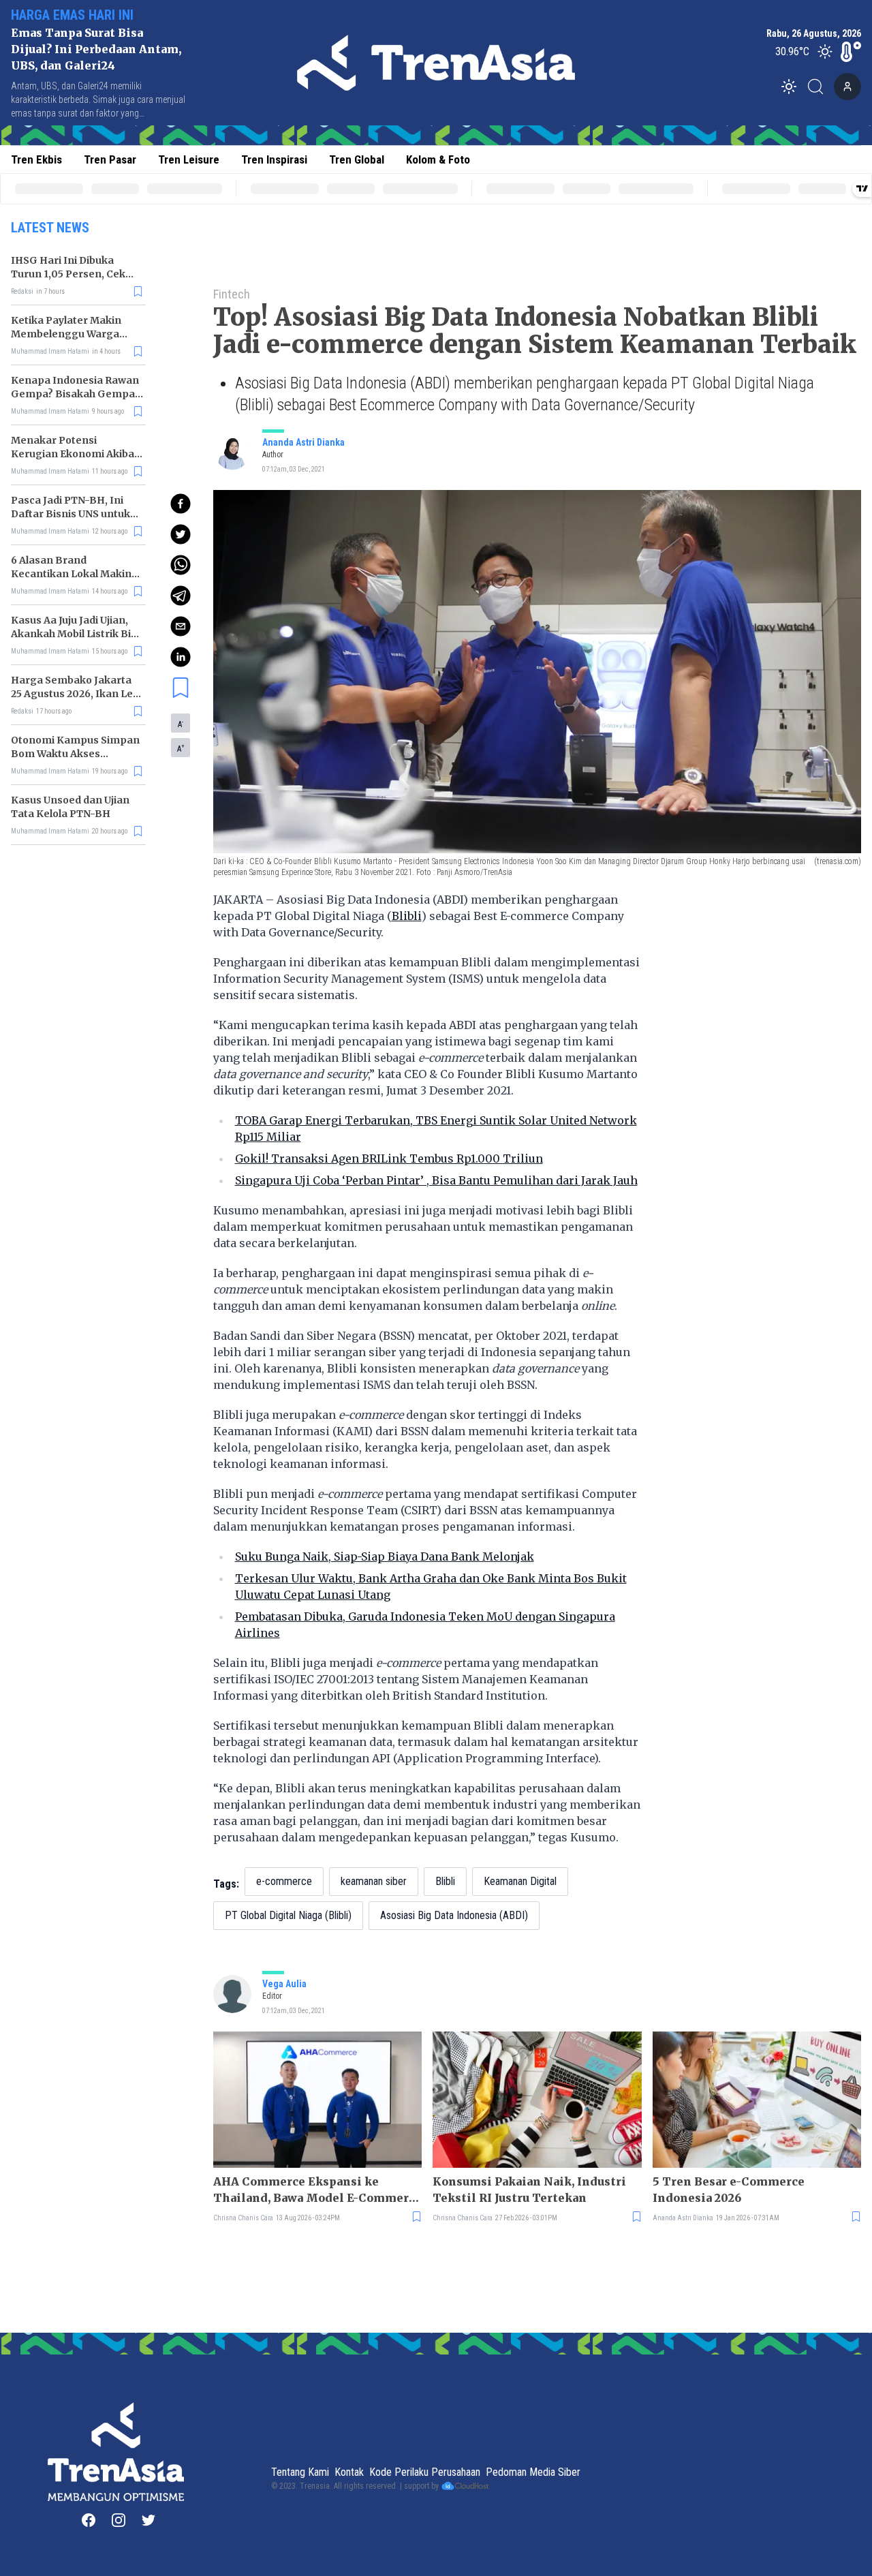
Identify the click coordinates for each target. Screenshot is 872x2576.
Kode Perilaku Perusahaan (425, 2472)
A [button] (181, 724)
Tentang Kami (300, 2472)
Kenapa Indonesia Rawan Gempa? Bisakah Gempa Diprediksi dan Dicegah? (75, 394)
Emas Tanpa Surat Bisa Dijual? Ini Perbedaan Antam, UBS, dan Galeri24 (96, 49)
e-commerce (284, 1881)
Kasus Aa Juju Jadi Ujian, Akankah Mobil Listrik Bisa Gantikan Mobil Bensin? (77, 634)
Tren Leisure (189, 159)
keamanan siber (374, 1881)
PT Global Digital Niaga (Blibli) (288, 1915)
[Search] (820, 87)
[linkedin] (181, 657)
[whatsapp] (181, 565)
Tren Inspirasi (274, 159)
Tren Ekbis (36, 159)
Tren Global (357, 159)
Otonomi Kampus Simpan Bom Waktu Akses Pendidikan (75, 754)
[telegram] (181, 596)
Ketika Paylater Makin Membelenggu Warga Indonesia (66, 334)
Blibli (407, 916)
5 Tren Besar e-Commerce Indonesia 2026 (729, 2190)
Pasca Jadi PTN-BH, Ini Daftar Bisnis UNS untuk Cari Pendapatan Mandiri (74, 514)
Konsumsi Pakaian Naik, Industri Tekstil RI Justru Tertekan (529, 2190)
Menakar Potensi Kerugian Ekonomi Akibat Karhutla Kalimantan (75, 454)
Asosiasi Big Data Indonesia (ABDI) (454, 1915)
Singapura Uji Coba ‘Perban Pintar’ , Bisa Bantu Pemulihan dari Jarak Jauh (436, 1180)
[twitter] (181, 534)
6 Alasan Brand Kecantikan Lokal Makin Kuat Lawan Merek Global (75, 574)
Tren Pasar (110, 159)
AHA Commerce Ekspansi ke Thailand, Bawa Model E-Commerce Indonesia (317, 2190)
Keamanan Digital (520, 1881)
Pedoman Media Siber (533, 2472)
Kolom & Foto (438, 159)
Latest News (50, 228)
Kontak (349, 2472)
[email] (181, 626)
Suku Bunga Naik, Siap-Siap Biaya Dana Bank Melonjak (385, 1557)
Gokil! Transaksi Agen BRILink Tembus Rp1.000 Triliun (389, 1159)
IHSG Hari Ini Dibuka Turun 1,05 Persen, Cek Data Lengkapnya (68, 274)
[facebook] (181, 504)
